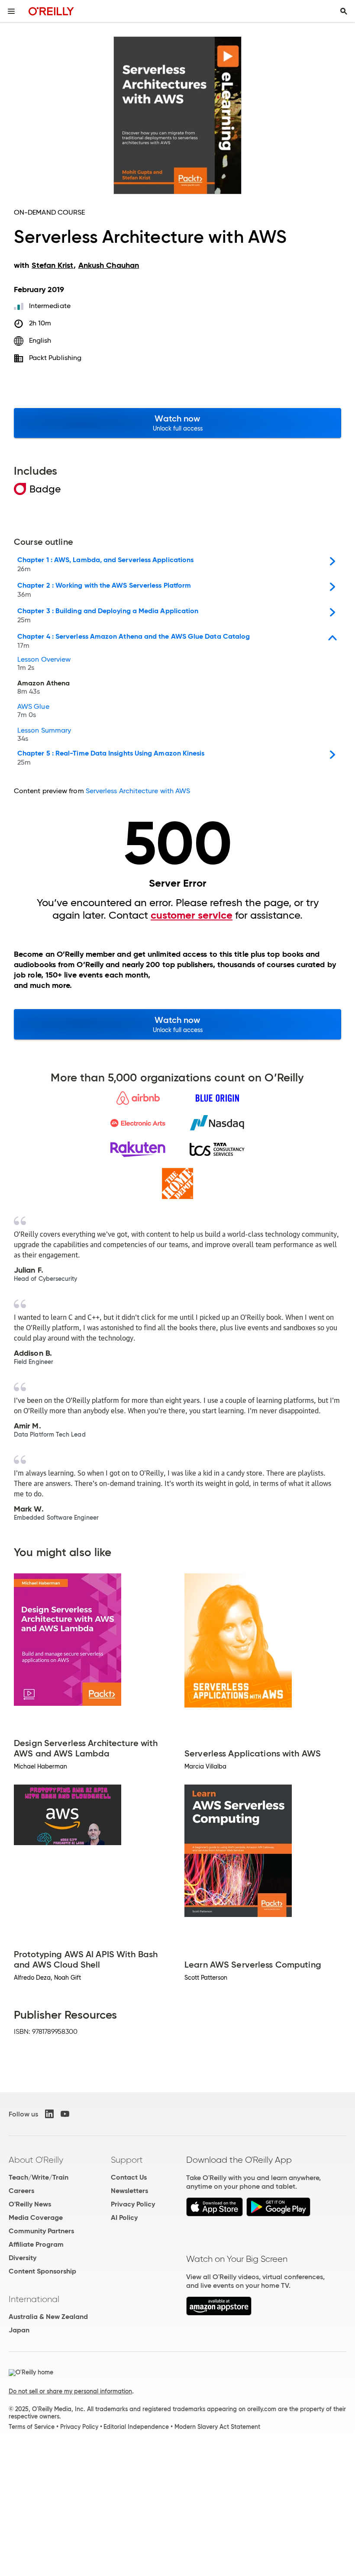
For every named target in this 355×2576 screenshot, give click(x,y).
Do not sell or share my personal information (70, 2391)
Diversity (23, 2258)
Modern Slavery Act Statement (217, 2427)
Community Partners (41, 2231)
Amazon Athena (44, 688)
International (34, 2299)
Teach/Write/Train (39, 2177)
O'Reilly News (30, 2204)
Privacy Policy (133, 2204)
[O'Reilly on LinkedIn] (49, 2114)
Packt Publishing (55, 358)
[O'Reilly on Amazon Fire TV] (219, 2313)
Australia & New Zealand (48, 2317)
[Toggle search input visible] (344, 11)
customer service (192, 915)
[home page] (51, 11)
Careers (21, 2191)
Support (127, 2160)
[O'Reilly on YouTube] (65, 2114)
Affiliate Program (36, 2244)
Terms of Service (32, 2427)
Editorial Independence (136, 2427)
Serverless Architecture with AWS (138, 791)
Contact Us (129, 2177)
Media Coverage (36, 2217)
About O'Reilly (36, 2160)
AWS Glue (33, 711)
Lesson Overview (44, 664)
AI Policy (124, 2217)
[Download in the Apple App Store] (215, 2214)
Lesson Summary (44, 735)
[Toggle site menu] (11, 11)
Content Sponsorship (42, 2271)
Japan (19, 2330)
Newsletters (129, 2191)
